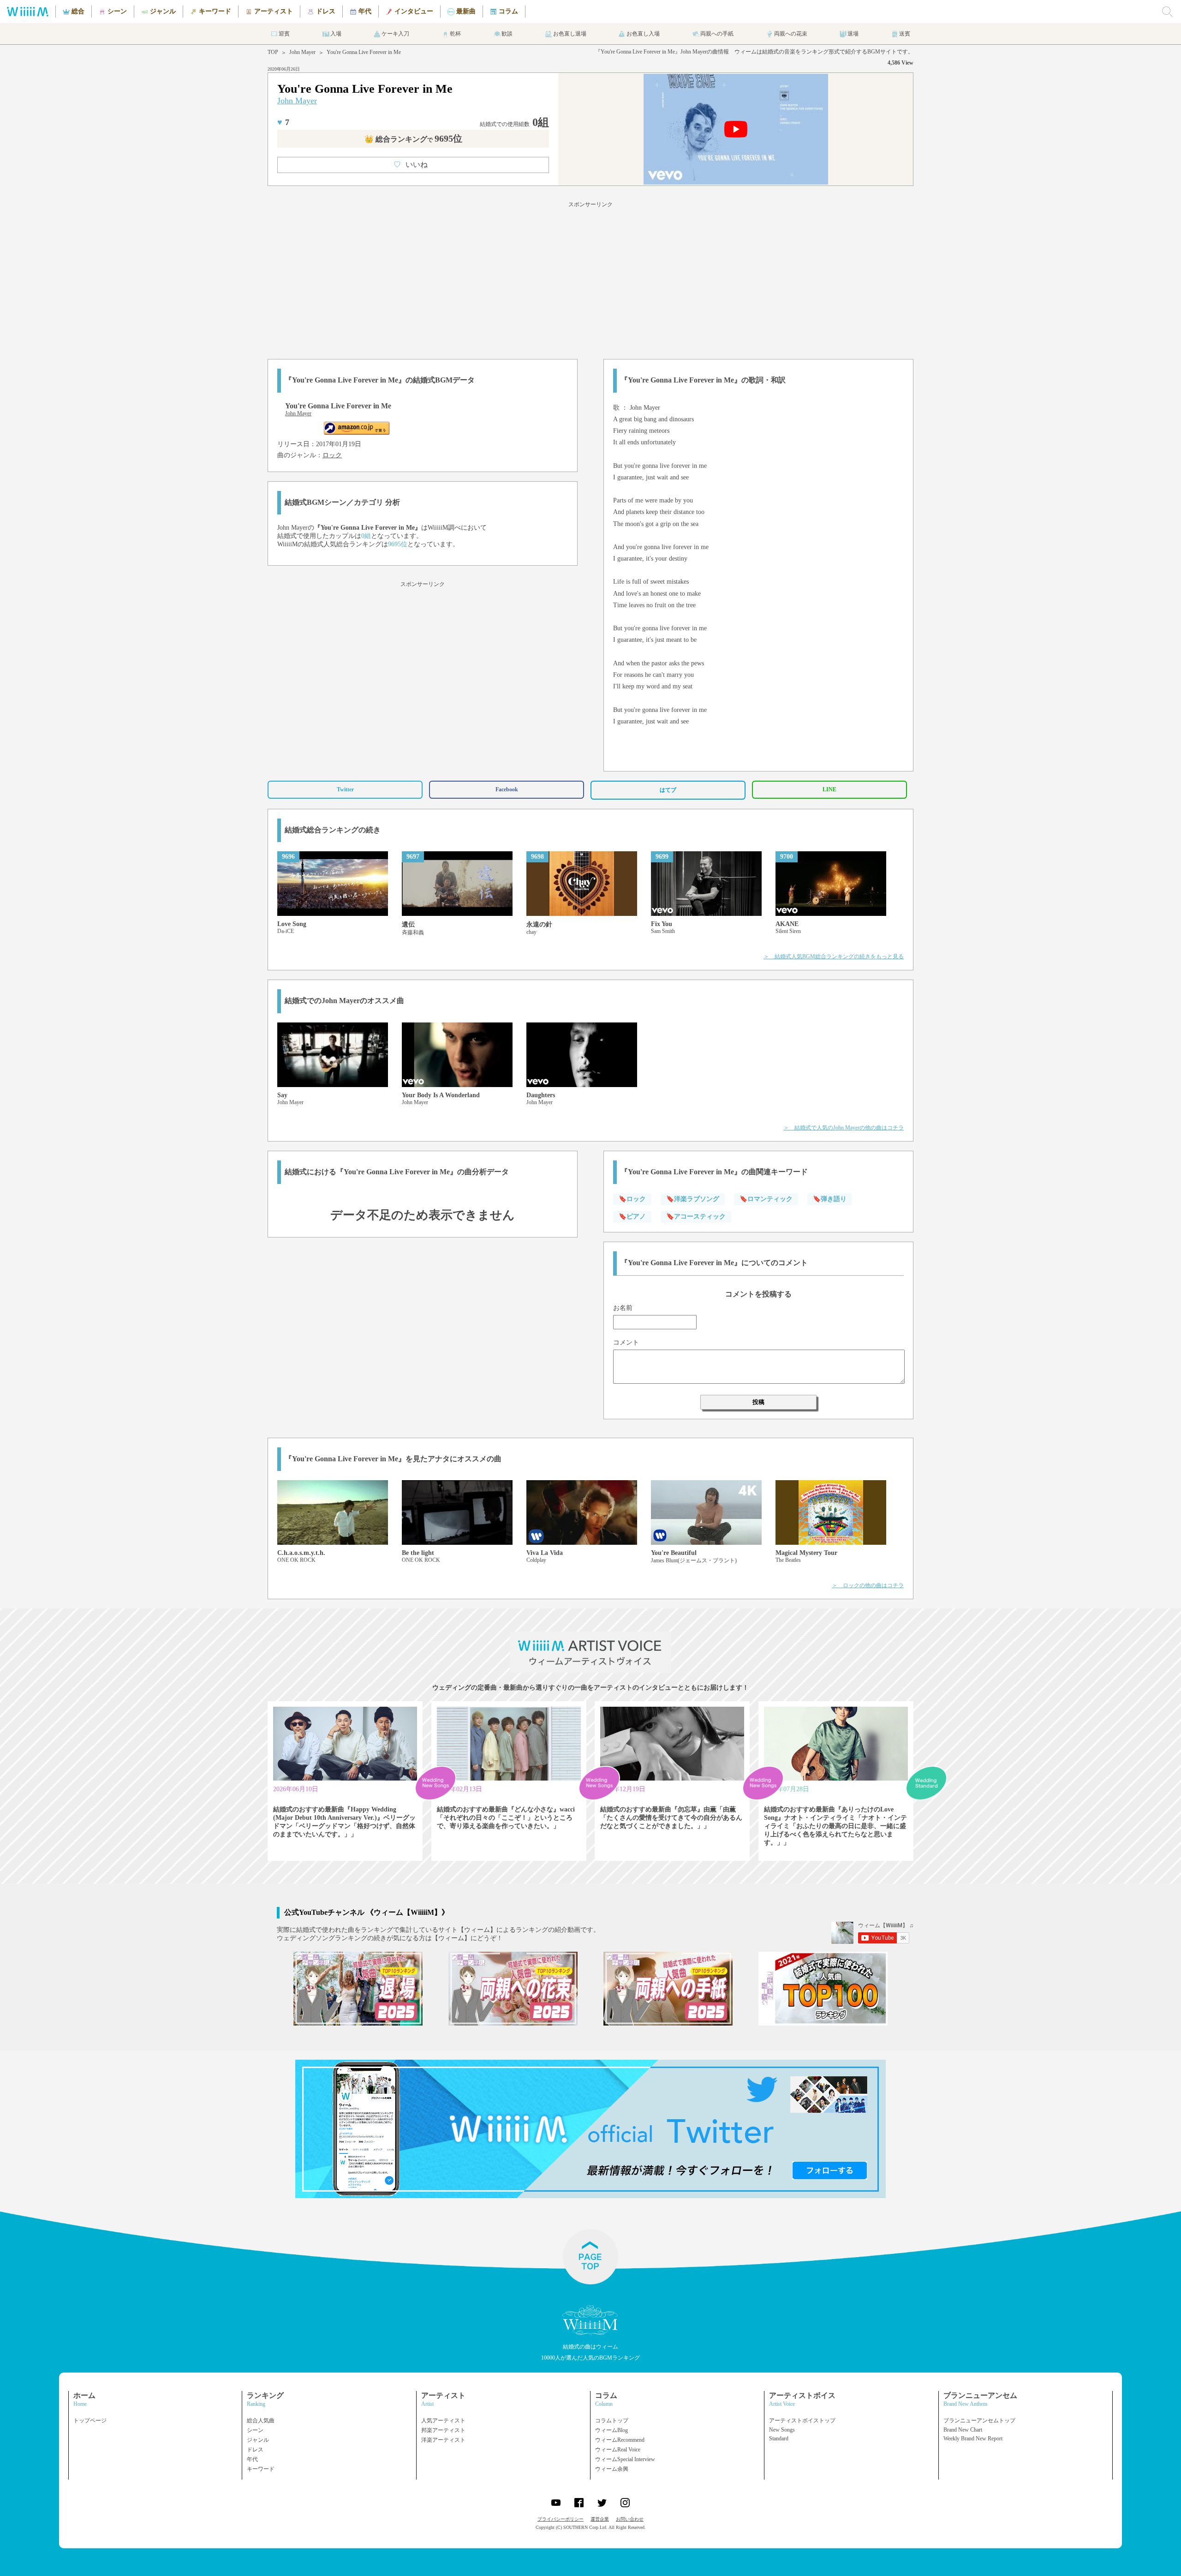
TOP (273, 52)
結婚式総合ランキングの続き (333, 830)
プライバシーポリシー (561, 2519)
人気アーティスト (443, 2421)
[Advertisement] (590, 279)
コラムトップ (612, 2421)
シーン (255, 2430)
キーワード (261, 2469)
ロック (332, 455)
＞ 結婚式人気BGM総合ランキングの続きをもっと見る (834, 956)
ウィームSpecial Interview (625, 2459)
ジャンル (258, 2440)
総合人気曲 (261, 2421)
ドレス (255, 2450)
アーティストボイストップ (802, 2421)
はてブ (668, 790)
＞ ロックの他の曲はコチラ (868, 1585)
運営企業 (600, 2519)
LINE (829, 789)
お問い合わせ (630, 2519)
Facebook (507, 789)
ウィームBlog (611, 2430)
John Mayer (302, 52)
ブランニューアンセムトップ (979, 2421)
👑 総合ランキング (413, 139)
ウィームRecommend (620, 2440)
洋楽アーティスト (443, 2440)
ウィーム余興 (612, 2469)
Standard (779, 2439)
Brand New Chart (963, 2430)
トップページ (90, 2421)
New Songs (782, 2430)
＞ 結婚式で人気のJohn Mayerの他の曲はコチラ (844, 1128)
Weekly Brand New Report (973, 2439)
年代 (252, 2459)
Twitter (345, 789)
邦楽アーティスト (443, 2430)
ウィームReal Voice (618, 2450)
